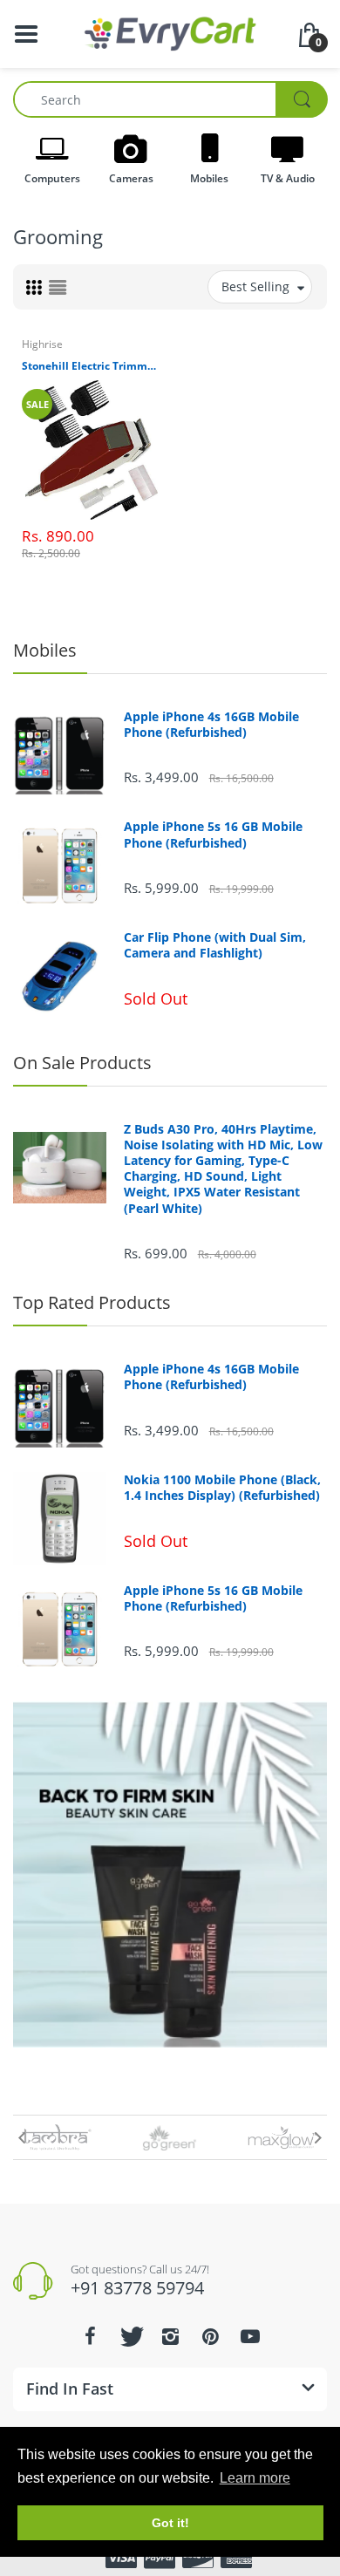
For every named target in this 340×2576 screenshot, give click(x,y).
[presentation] (22, 2137)
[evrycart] (170, 33)
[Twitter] (130, 2336)
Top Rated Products (92, 1302)
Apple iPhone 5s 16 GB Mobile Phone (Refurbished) (213, 835)
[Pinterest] (210, 2336)
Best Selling (255, 286)
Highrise (42, 344)
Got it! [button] (170, 2523)
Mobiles (45, 650)
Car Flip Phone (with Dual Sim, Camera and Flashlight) (215, 945)
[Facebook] (90, 2336)
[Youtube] (250, 2336)
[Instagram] (170, 2336)
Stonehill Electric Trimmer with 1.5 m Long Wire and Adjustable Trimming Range (92, 366)
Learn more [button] (255, 2478)
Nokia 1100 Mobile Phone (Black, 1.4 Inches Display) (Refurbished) (222, 1488)
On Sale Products (82, 1063)
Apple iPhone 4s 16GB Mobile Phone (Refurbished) (211, 725)
